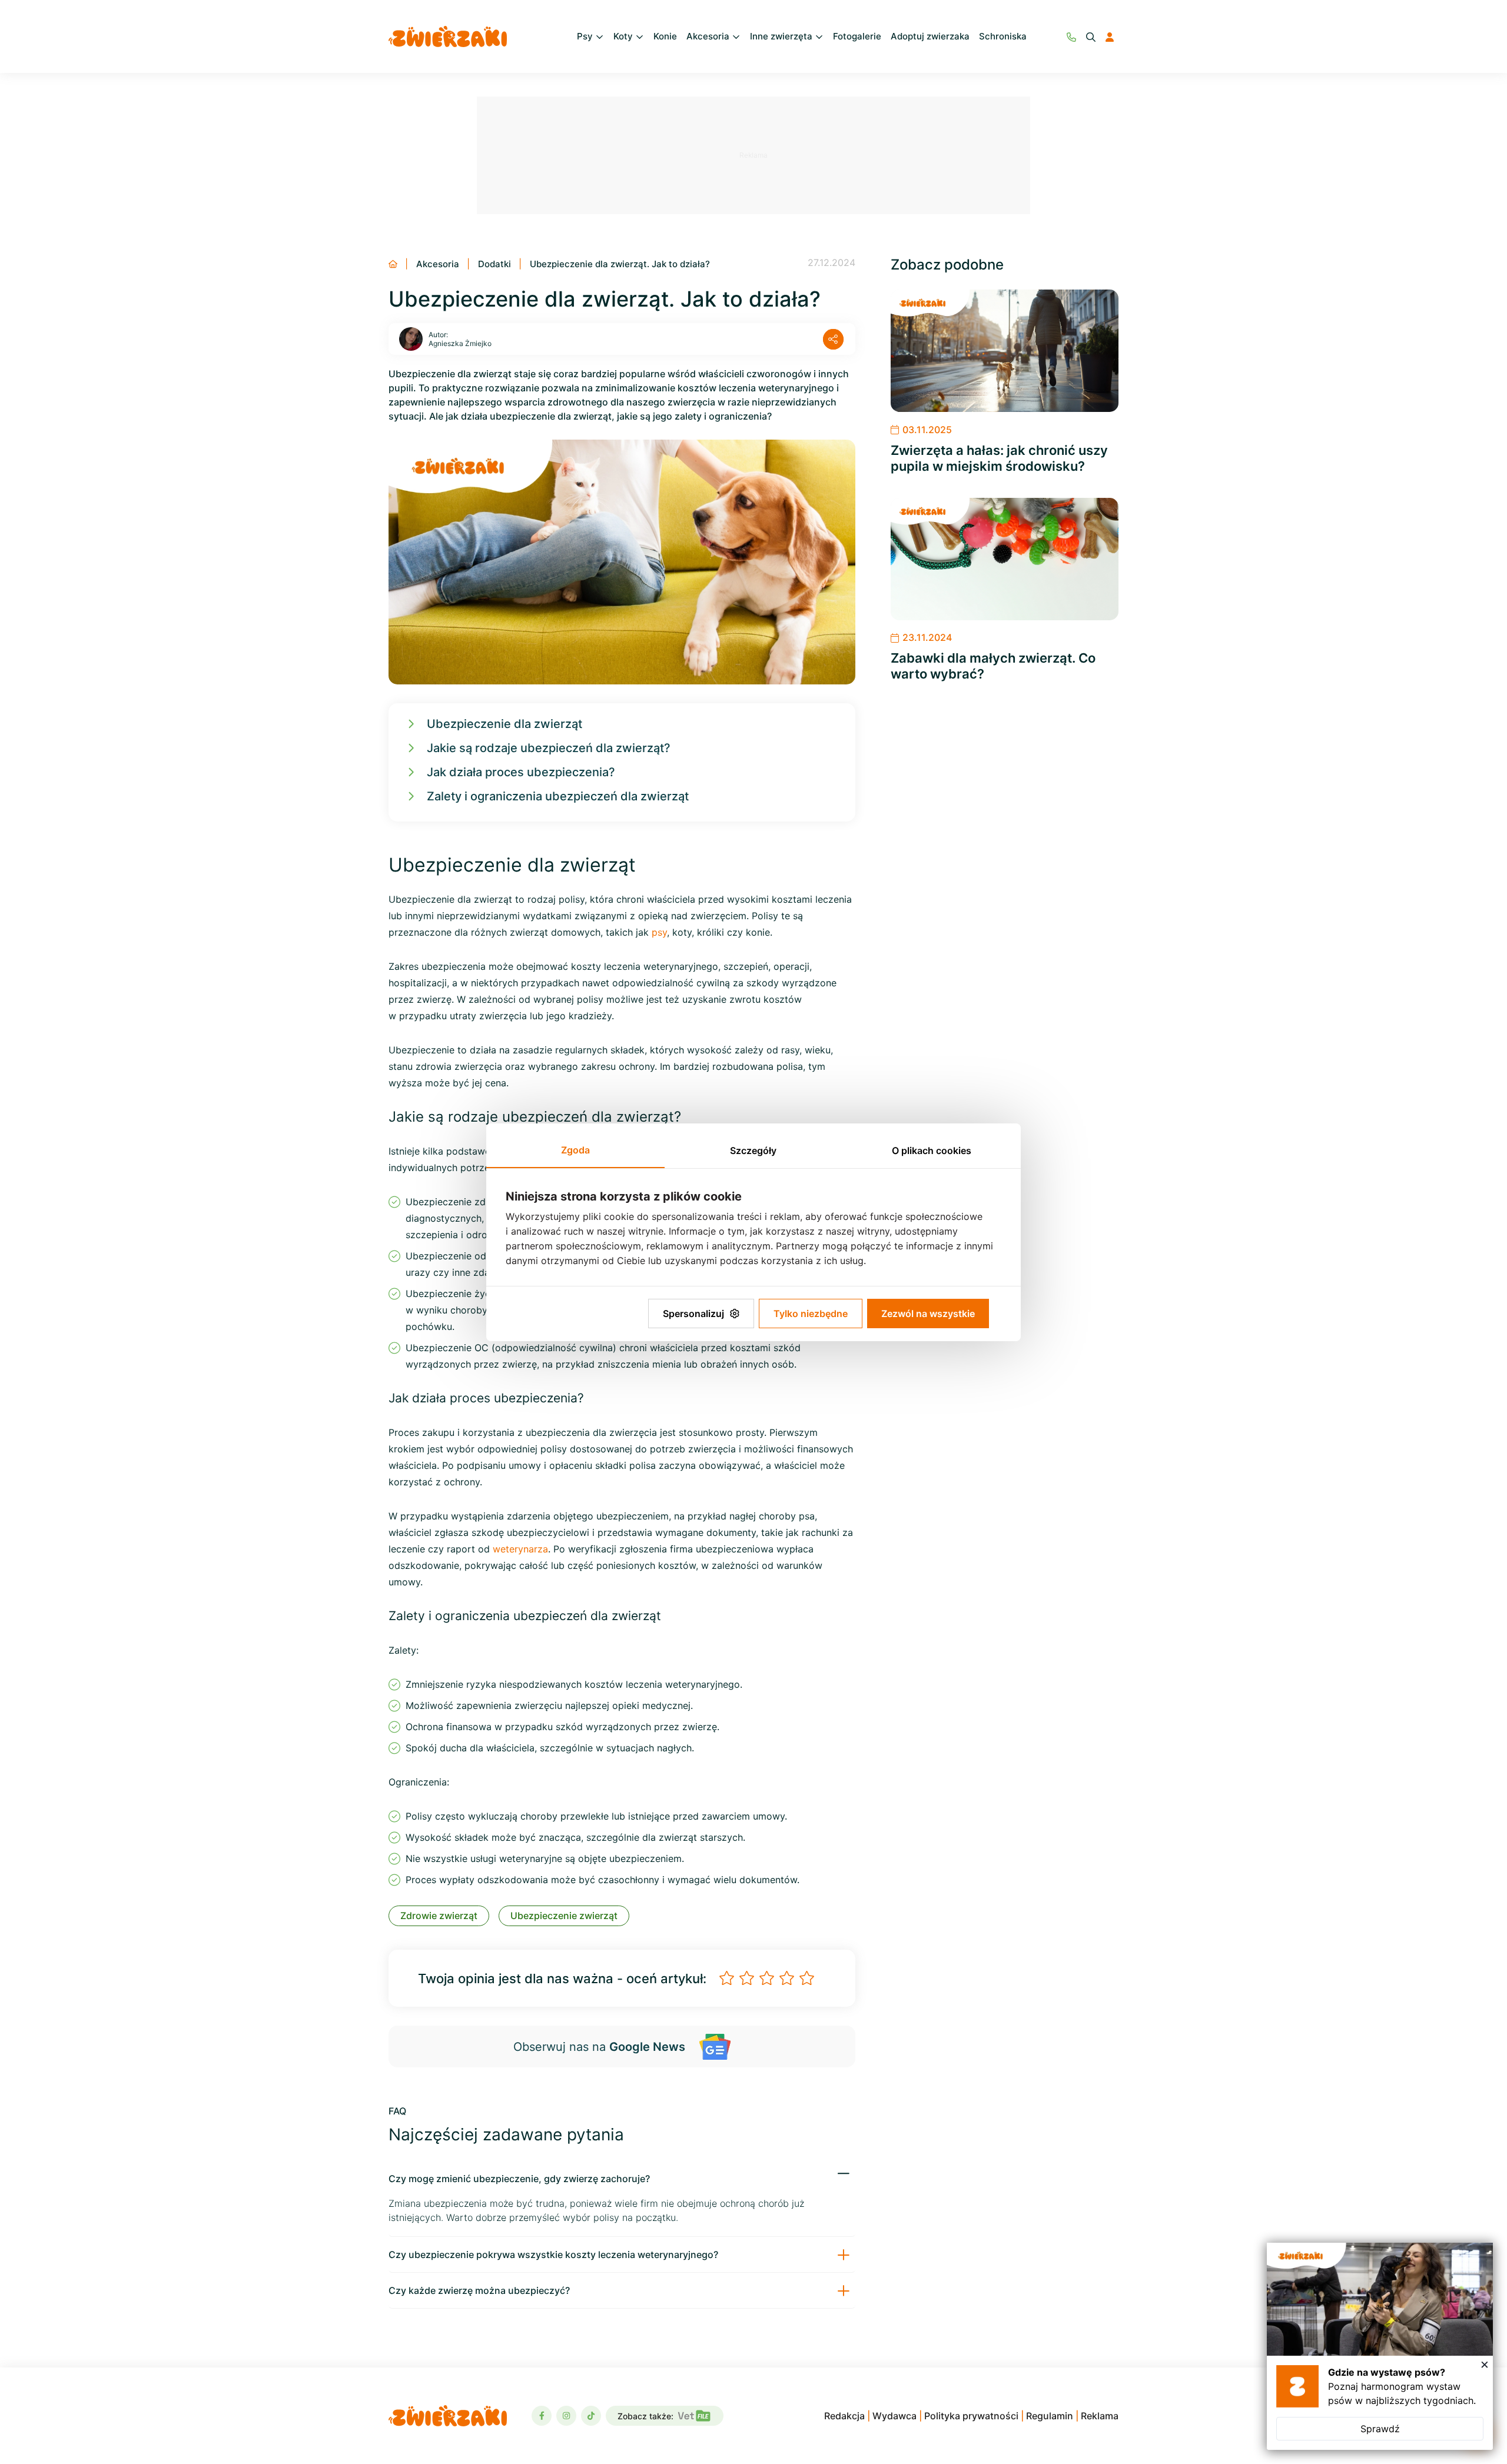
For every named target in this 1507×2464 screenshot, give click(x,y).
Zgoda (575, 1150)
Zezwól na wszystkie (928, 1314)
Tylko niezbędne (811, 1314)
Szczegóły (753, 1150)
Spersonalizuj (693, 1314)
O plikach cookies (932, 1150)
